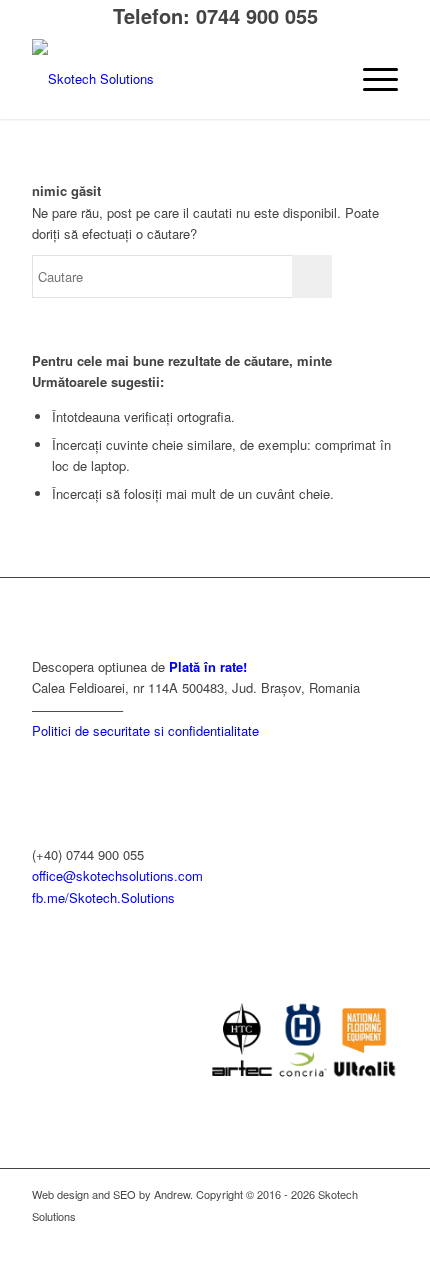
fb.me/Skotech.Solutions (103, 897)
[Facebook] (323, 1237)
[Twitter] (383, 1237)
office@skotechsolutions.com (117, 875)
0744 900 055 (257, 15)
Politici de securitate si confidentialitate (145, 730)
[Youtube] (353, 1237)
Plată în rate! (208, 666)
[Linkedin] (293, 1237)
